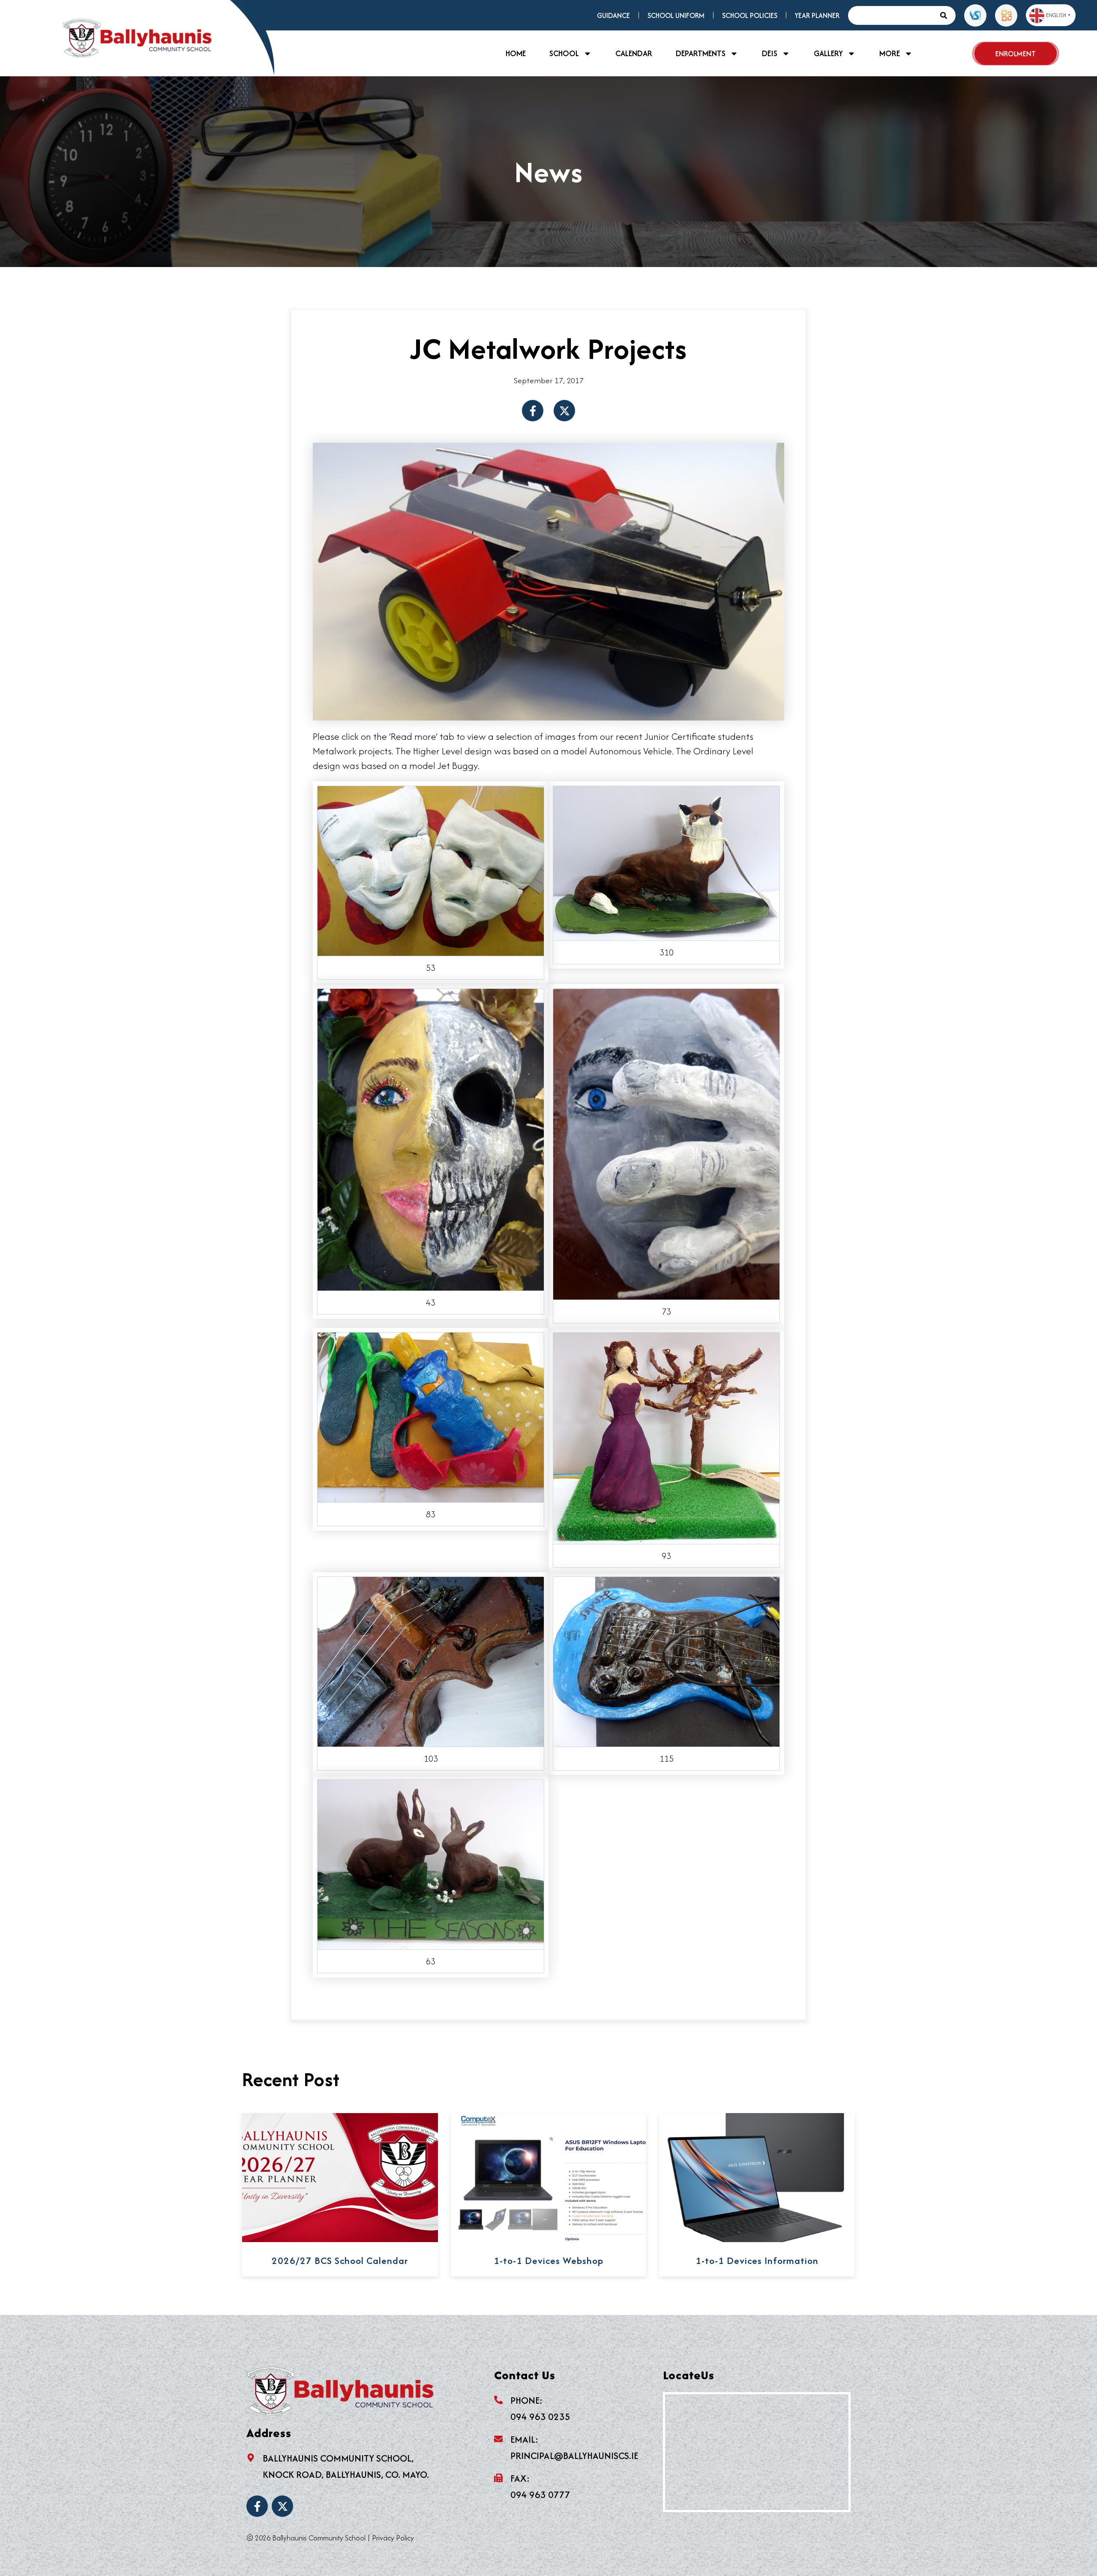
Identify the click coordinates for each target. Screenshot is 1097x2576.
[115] (666, 1660)
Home (516, 53)
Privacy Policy (393, 2538)
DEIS (770, 53)
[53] (431, 870)
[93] (666, 1437)
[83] (431, 1416)
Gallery (828, 53)
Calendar (634, 53)
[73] (666, 1143)
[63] (431, 1863)
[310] (666, 862)
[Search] (946, 15)
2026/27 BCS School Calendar (340, 2261)
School (564, 53)
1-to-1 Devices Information (757, 2261)
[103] (431, 1660)
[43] (431, 1138)
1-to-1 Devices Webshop (548, 2261)
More (890, 53)
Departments (701, 53)
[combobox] (892, 15)
